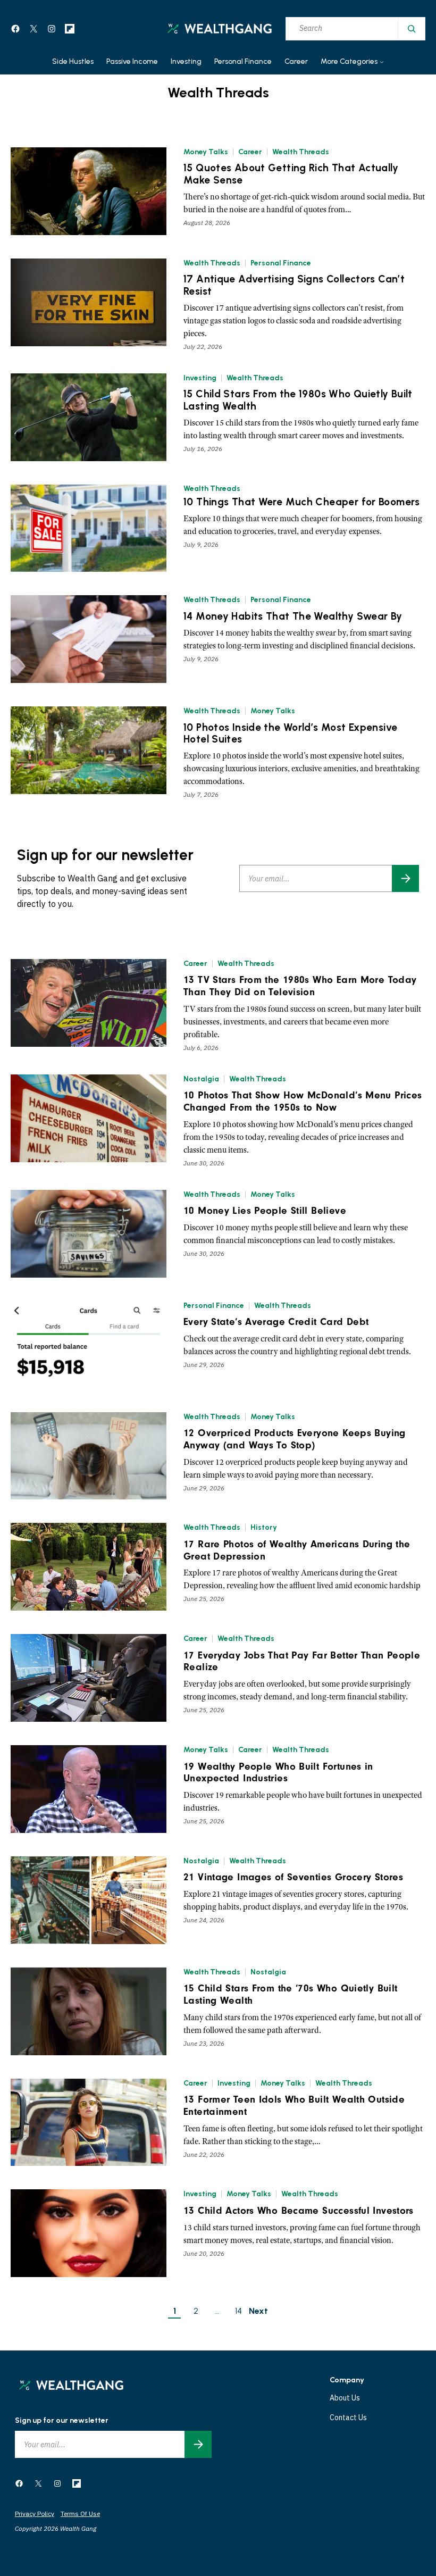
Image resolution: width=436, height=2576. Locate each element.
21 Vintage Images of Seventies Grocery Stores (293, 1877)
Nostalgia (201, 1079)
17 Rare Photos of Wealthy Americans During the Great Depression (297, 1550)
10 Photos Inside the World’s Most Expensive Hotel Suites (290, 734)
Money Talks (206, 152)
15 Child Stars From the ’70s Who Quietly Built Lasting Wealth (290, 1994)
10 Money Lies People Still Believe (265, 1211)
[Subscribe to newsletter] (405, 878)
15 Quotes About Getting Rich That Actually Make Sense (291, 174)
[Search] (411, 29)
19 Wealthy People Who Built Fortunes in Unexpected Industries (278, 1773)
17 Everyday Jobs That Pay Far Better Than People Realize (302, 1661)
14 (238, 2311)
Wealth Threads (301, 152)
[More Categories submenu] (382, 62)
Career (250, 152)
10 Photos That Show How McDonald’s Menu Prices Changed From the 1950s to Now (303, 1101)
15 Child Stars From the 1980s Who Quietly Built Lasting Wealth (298, 400)
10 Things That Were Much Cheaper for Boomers (302, 502)
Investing (200, 378)
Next (258, 2311)
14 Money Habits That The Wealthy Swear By (293, 616)
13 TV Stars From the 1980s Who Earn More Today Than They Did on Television (300, 986)
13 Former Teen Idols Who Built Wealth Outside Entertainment (294, 2106)
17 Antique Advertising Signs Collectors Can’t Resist (294, 285)
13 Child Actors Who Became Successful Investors (299, 2211)
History (264, 1527)
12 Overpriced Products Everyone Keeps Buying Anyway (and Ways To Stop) (295, 1439)
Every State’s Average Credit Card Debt (276, 1322)
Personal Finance (281, 263)
